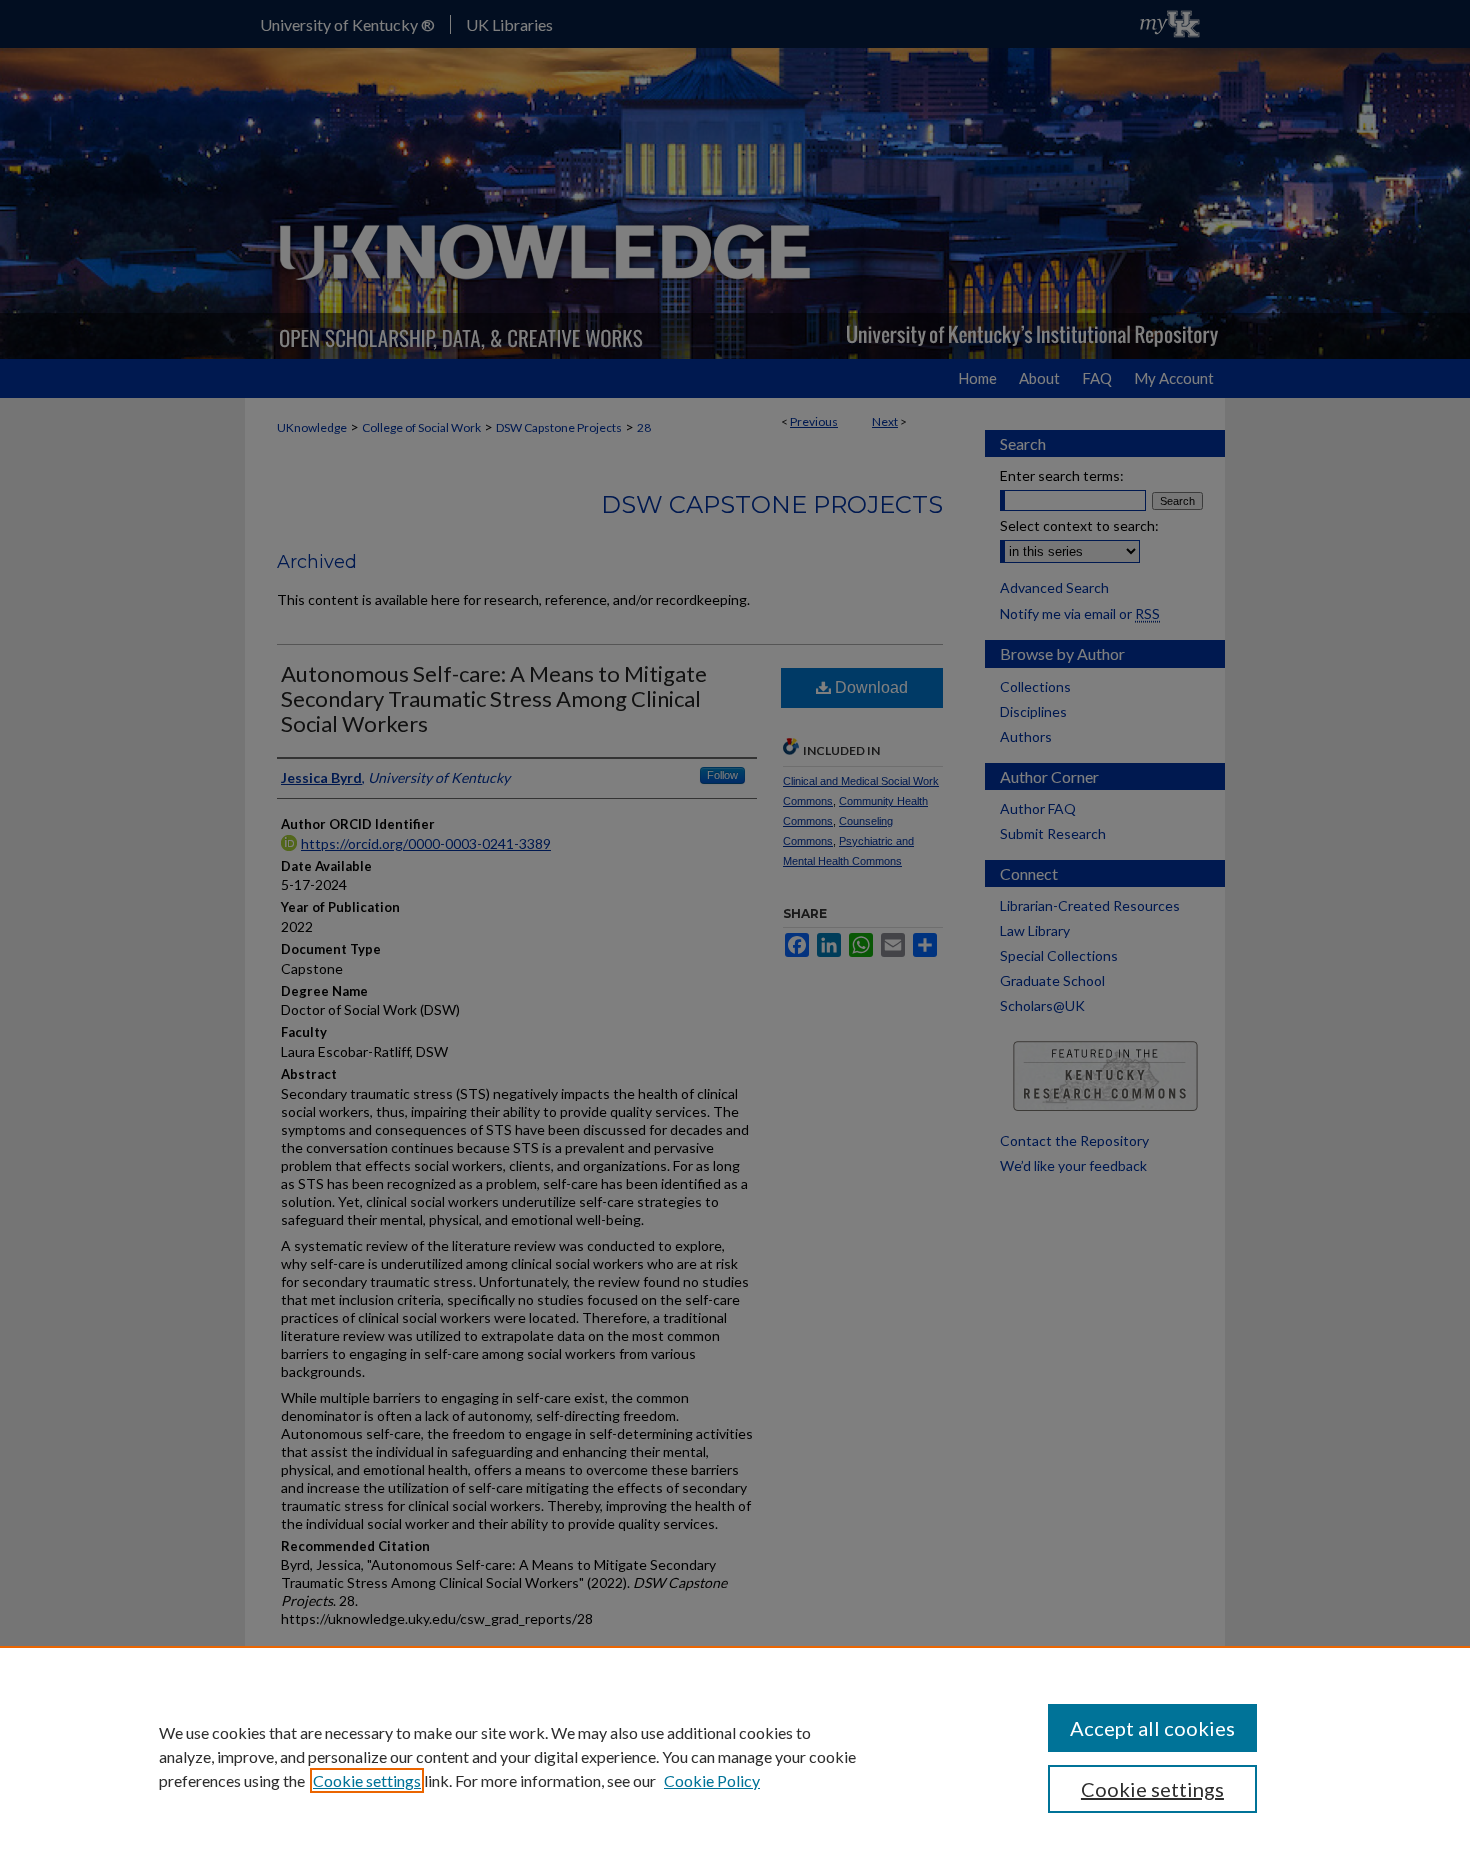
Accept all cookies (1152, 1728)
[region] (735, 1756)
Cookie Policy (712, 1780)
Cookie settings (367, 1780)
